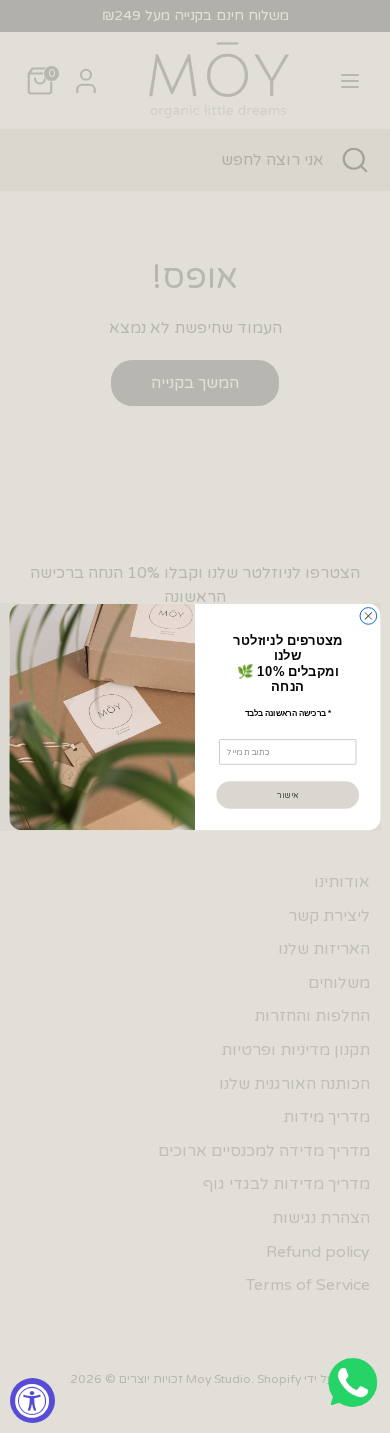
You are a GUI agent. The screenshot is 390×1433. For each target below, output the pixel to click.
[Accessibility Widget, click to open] (32, 1400)
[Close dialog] (368, 615)
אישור (287, 794)
